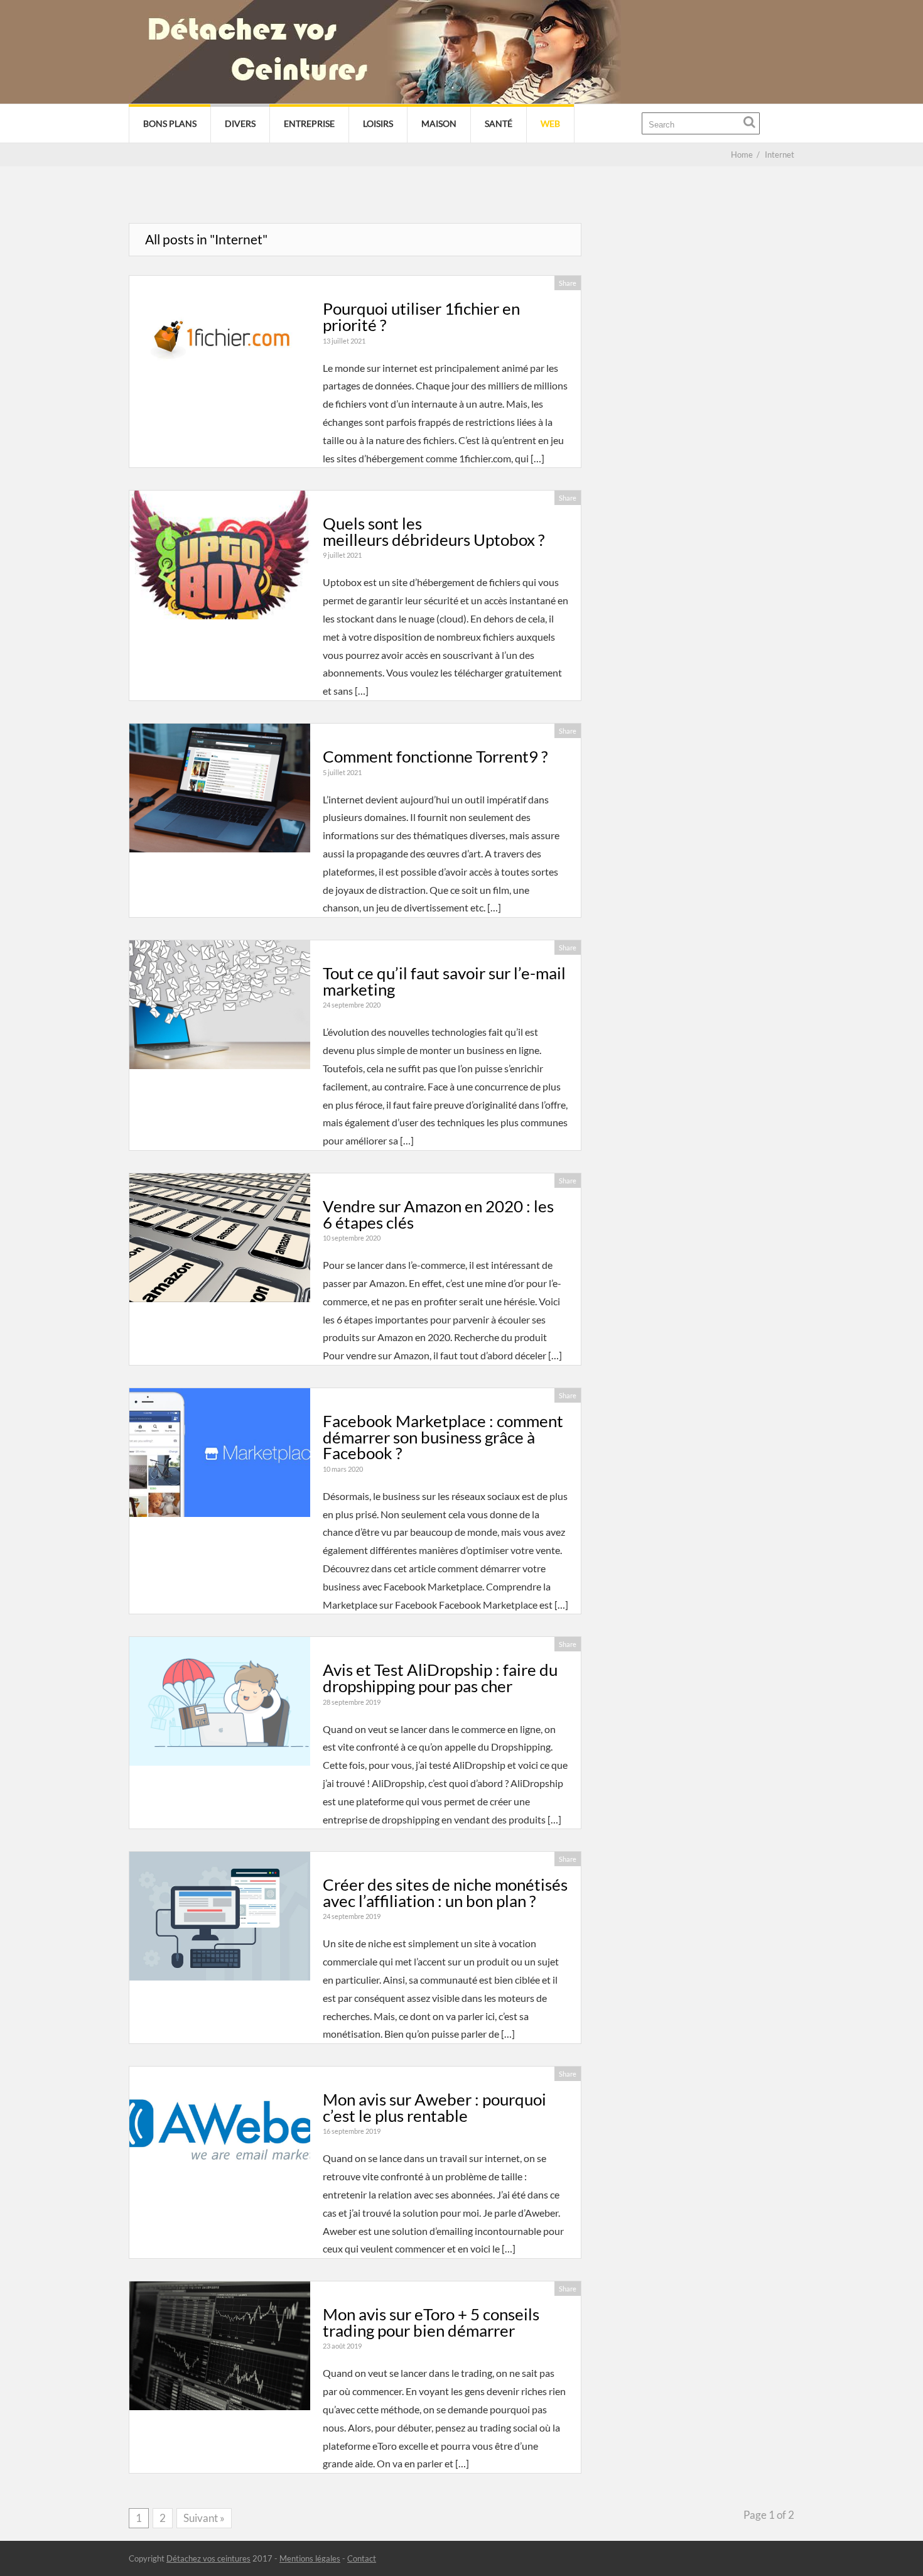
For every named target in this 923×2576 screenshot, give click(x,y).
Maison (439, 123)
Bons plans (170, 123)
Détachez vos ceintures (208, 2558)
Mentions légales (310, 2558)
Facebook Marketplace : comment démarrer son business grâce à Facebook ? (443, 1437)
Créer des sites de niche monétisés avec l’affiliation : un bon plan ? (445, 1893)
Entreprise (309, 123)
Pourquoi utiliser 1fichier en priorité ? (421, 317)
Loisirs (378, 123)
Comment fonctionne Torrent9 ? (435, 756)
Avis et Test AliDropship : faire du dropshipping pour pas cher (440, 1678)
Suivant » (204, 2518)
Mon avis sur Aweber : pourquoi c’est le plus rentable (435, 2107)
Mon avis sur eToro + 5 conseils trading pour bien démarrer (431, 2322)
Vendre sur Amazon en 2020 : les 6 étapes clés (438, 1214)
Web (550, 123)
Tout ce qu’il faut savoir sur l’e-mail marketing (444, 981)
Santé (499, 123)
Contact (362, 2558)
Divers (240, 123)
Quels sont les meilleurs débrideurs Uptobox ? (434, 531)
